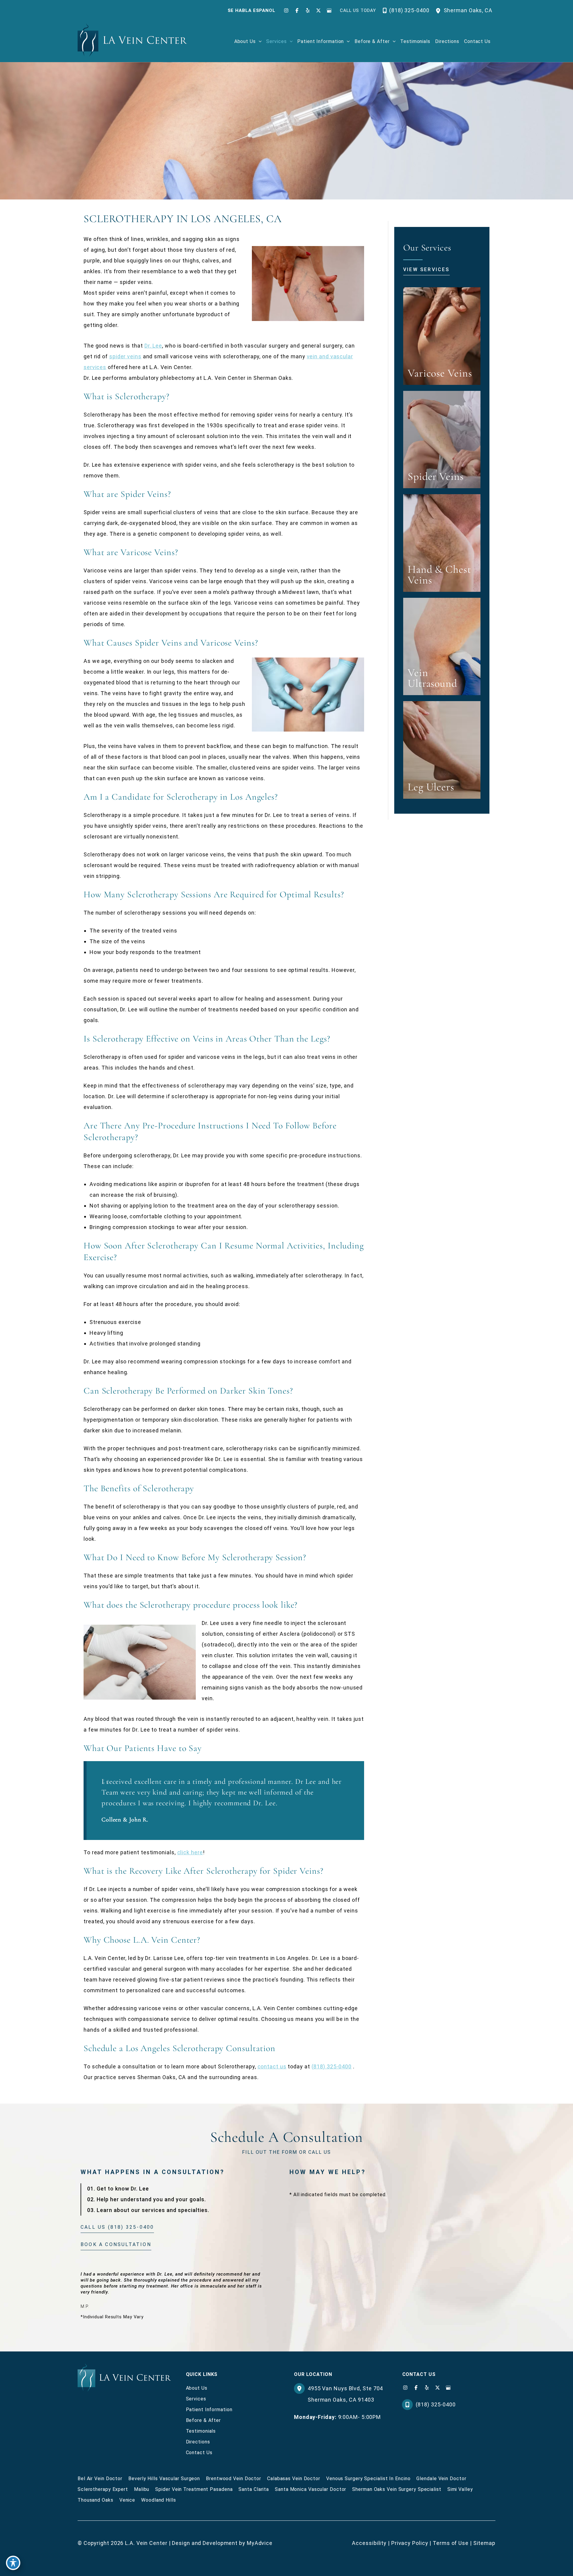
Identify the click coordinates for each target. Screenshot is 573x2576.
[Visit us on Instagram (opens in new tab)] (286, 10)
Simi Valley (460, 2489)
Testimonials (201, 2431)
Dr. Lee (153, 346)
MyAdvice (260, 2543)
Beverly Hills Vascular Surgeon (164, 2479)
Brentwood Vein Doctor (234, 2479)
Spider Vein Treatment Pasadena (194, 2489)
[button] (259, 42)
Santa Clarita (254, 2489)
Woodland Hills (159, 2500)
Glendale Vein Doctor (441, 2479)
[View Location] (440, 10)
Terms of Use (451, 2543)
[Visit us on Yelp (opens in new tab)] (308, 10)
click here (190, 1852)
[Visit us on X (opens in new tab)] (318, 10)
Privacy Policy (410, 2543)
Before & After (204, 2420)
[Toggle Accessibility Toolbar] (13, 2563)
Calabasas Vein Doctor (294, 2479)
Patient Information (209, 2410)
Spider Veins (436, 476)
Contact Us (199, 2453)
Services (196, 2399)
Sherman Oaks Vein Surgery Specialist (397, 2489)
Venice (127, 2500)
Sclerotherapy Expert (103, 2489)
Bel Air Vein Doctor (100, 2479)
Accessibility (369, 2543)
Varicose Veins (440, 373)
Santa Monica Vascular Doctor (311, 2489)
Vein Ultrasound (432, 678)
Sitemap (484, 2543)
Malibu (142, 2489)
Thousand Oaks (95, 2500)
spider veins (125, 356)
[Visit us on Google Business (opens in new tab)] (329, 10)
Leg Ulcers (431, 787)
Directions (198, 2442)
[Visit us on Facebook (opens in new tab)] (297, 10)
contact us (272, 2066)
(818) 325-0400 (332, 2066)
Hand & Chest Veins (439, 575)
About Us (197, 2388)
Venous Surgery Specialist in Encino (368, 2479)
